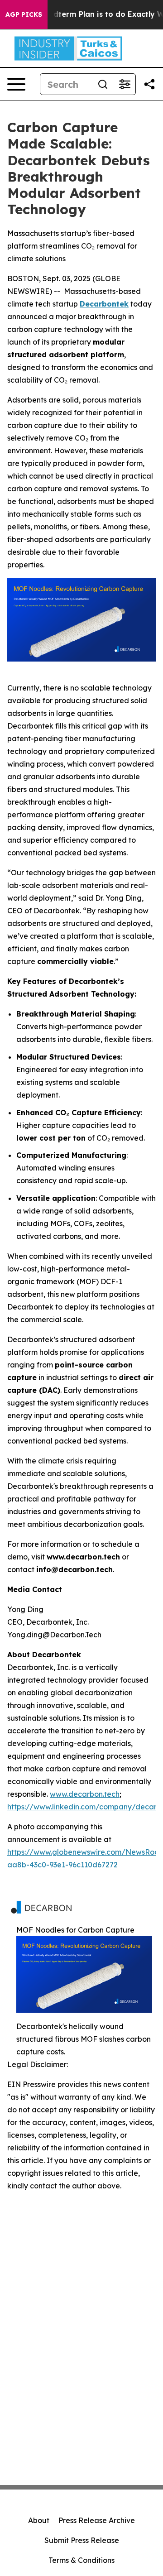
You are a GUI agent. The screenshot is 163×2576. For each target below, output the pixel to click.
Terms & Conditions (81, 2560)
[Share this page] (149, 84)
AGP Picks (24, 14)
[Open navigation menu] (16, 84)
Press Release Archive (97, 2520)
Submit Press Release (82, 2540)
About (39, 2520)
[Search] (103, 84)
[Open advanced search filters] (125, 84)
